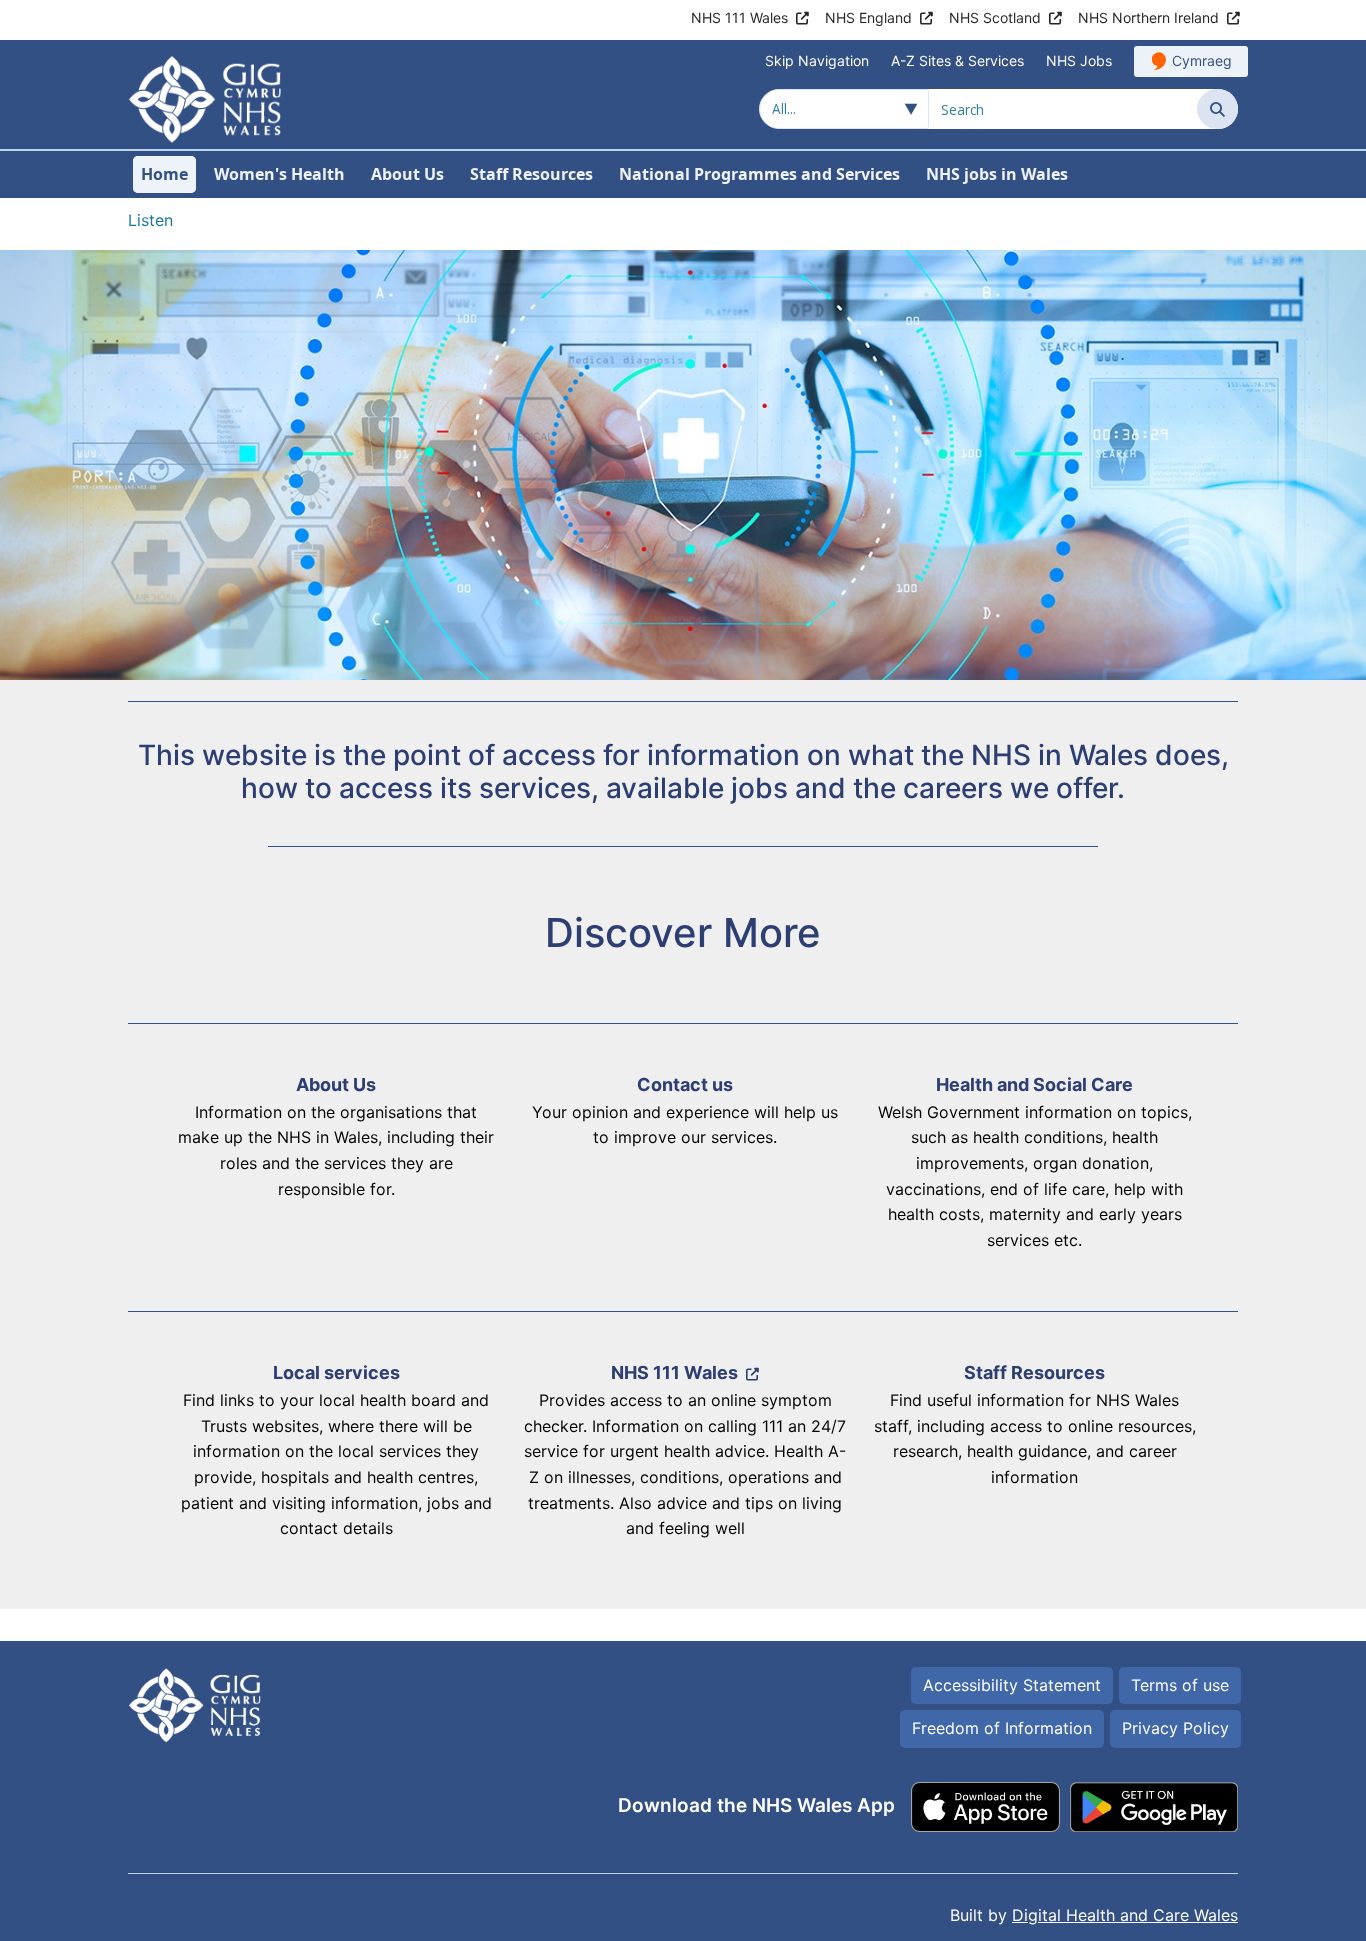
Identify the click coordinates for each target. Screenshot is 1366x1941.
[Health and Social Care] (1032, 1170)
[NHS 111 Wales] (682, 1458)
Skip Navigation (817, 60)
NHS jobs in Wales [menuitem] (997, 174)
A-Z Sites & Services (957, 60)
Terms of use (1180, 1685)
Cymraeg (1202, 60)
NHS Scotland (995, 17)
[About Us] (333, 1170)
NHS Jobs (1079, 60)
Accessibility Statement (1012, 1685)
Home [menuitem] (164, 174)
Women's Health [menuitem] (279, 174)
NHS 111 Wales (739, 17)
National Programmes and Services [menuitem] (759, 174)
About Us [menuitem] (407, 174)
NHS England (868, 17)
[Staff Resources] (1032, 1458)
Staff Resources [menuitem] (531, 174)
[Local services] (333, 1458)
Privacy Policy (1175, 1728)
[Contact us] (682, 1170)
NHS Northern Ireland (1148, 17)
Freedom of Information (1002, 1728)
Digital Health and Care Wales (1125, 1915)
